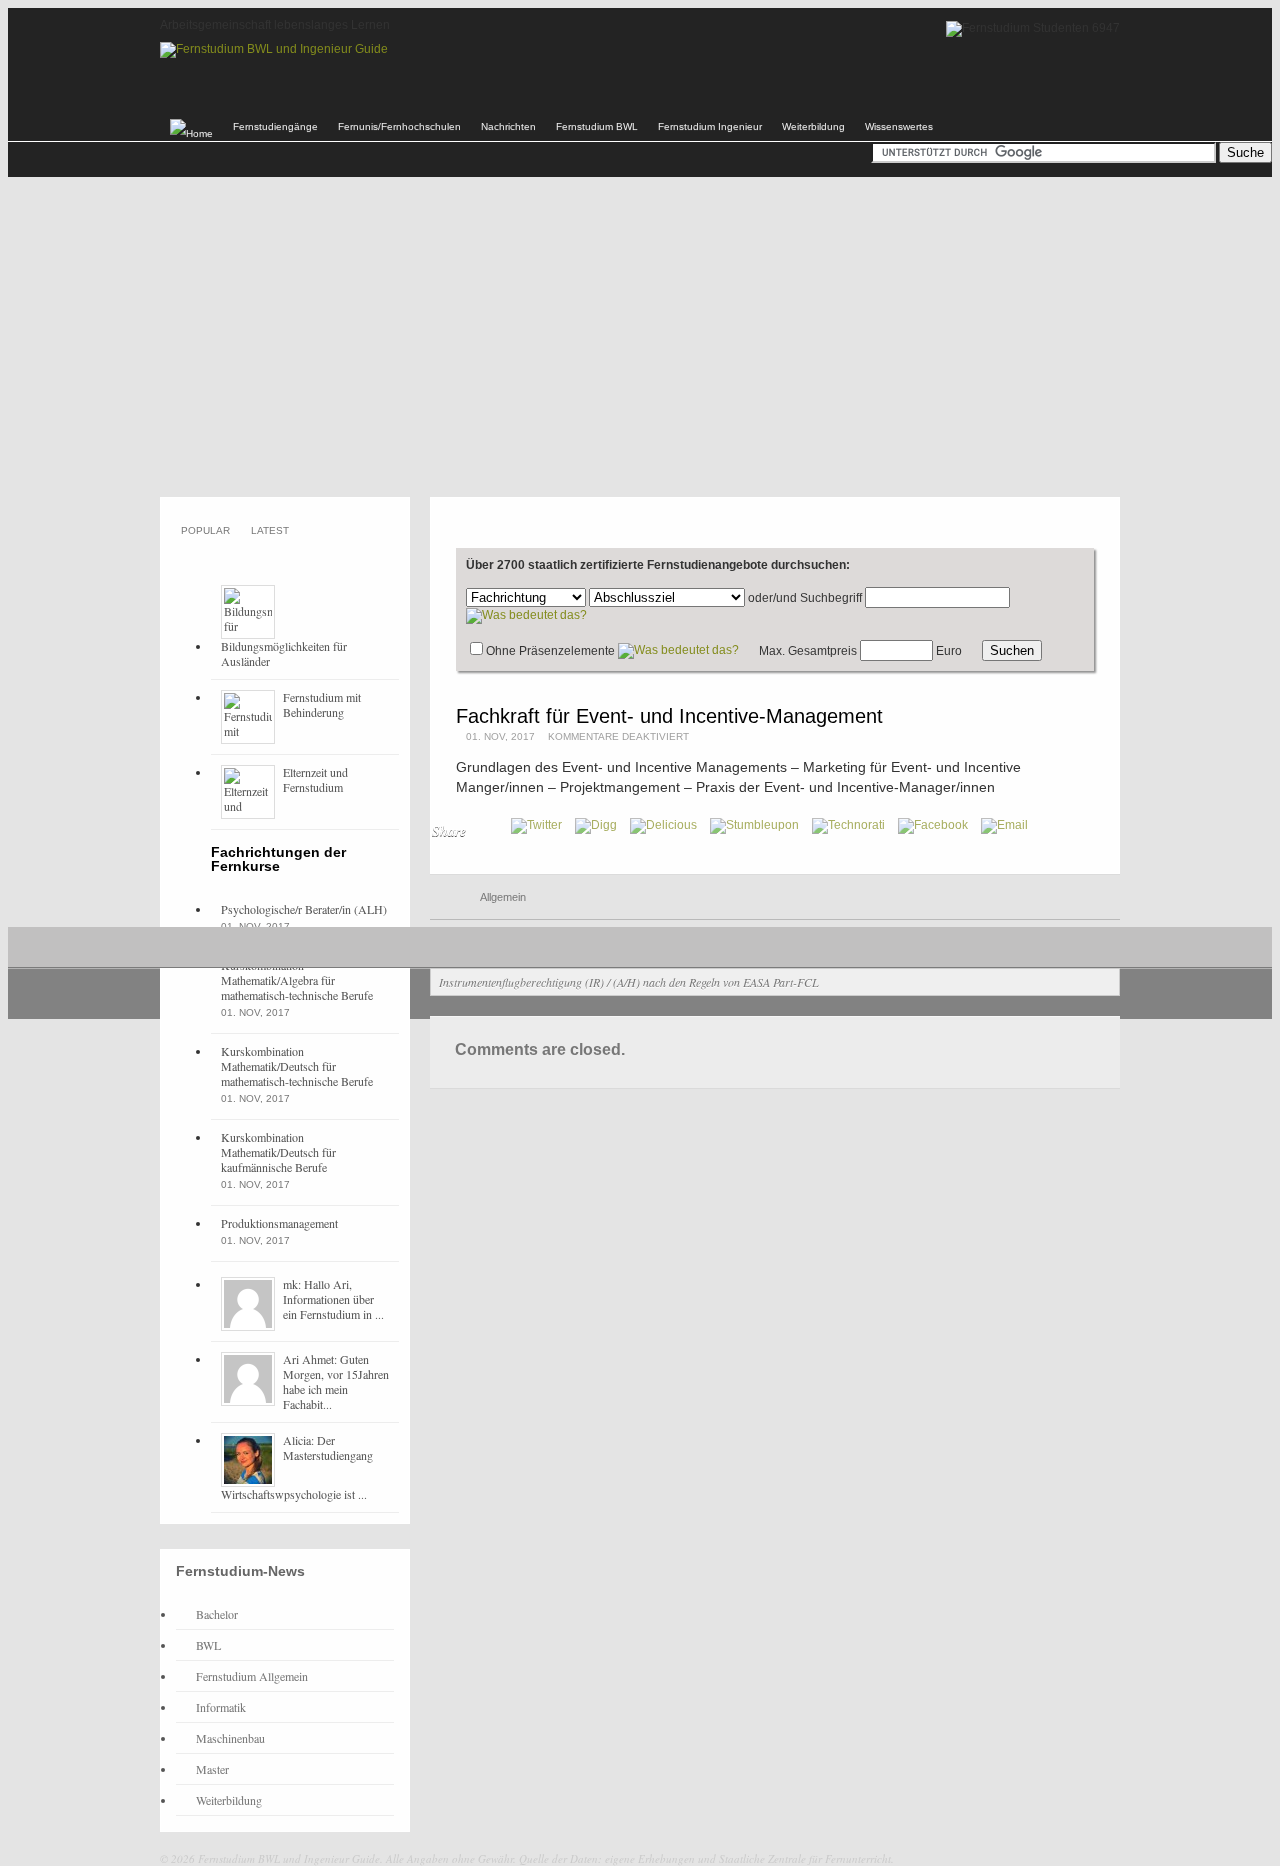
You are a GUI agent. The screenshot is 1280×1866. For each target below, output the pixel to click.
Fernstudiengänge (275, 126)
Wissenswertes (899, 126)
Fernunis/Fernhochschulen (399, 126)
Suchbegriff (831, 598)
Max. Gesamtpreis (808, 651)
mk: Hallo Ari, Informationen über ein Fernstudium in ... (333, 1299)
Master (212, 1769)
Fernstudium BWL (597, 126)
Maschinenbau (230, 1738)
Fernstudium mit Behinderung (322, 704)
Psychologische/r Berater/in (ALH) (304, 909)
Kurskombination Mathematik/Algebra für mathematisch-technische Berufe (297, 980)
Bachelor (217, 1614)
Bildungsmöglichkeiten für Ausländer (284, 653)
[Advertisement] (640, 337)
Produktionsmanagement (279, 1223)
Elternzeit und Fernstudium (315, 779)
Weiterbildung (813, 126)
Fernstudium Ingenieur (710, 126)
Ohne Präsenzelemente (550, 651)
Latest (270, 530)
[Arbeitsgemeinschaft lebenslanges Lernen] (274, 49)
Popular (205, 530)
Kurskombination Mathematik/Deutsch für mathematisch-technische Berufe (297, 1066)
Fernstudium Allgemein (252, 1676)
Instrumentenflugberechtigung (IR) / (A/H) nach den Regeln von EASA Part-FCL (629, 982)
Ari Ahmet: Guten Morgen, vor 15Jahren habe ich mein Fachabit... (336, 1381)
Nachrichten (508, 126)
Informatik (221, 1707)
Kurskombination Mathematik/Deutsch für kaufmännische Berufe (278, 1152)
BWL (208, 1645)
